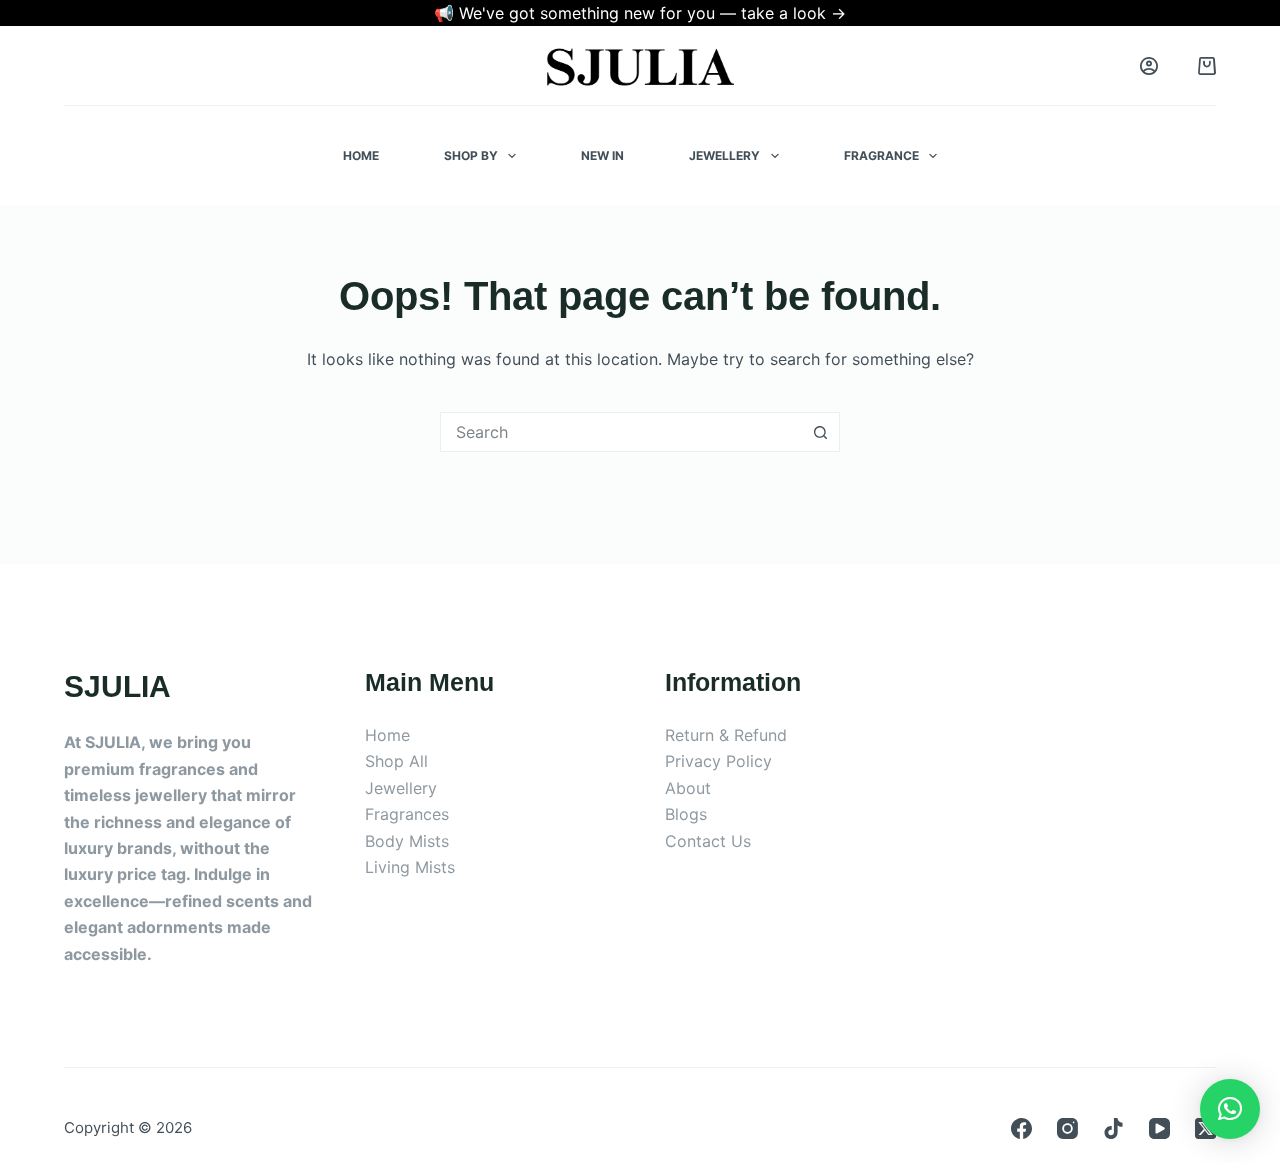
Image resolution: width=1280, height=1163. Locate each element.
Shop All (396, 761)
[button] (1230, 1109)
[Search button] (820, 432)
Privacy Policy (718, 761)
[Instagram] (1067, 1128)
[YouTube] (1159, 1128)
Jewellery (724, 155)
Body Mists (407, 841)
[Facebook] (1021, 1128)
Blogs (686, 814)
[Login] (1149, 66)
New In (602, 155)
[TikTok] (1113, 1128)
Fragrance (881, 155)
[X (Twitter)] (1205, 1128)
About (688, 788)
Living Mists (410, 867)
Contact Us (708, 841)
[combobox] (621, 432)
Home (361, 155)
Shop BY (471, 155)
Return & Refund (726, 735)
